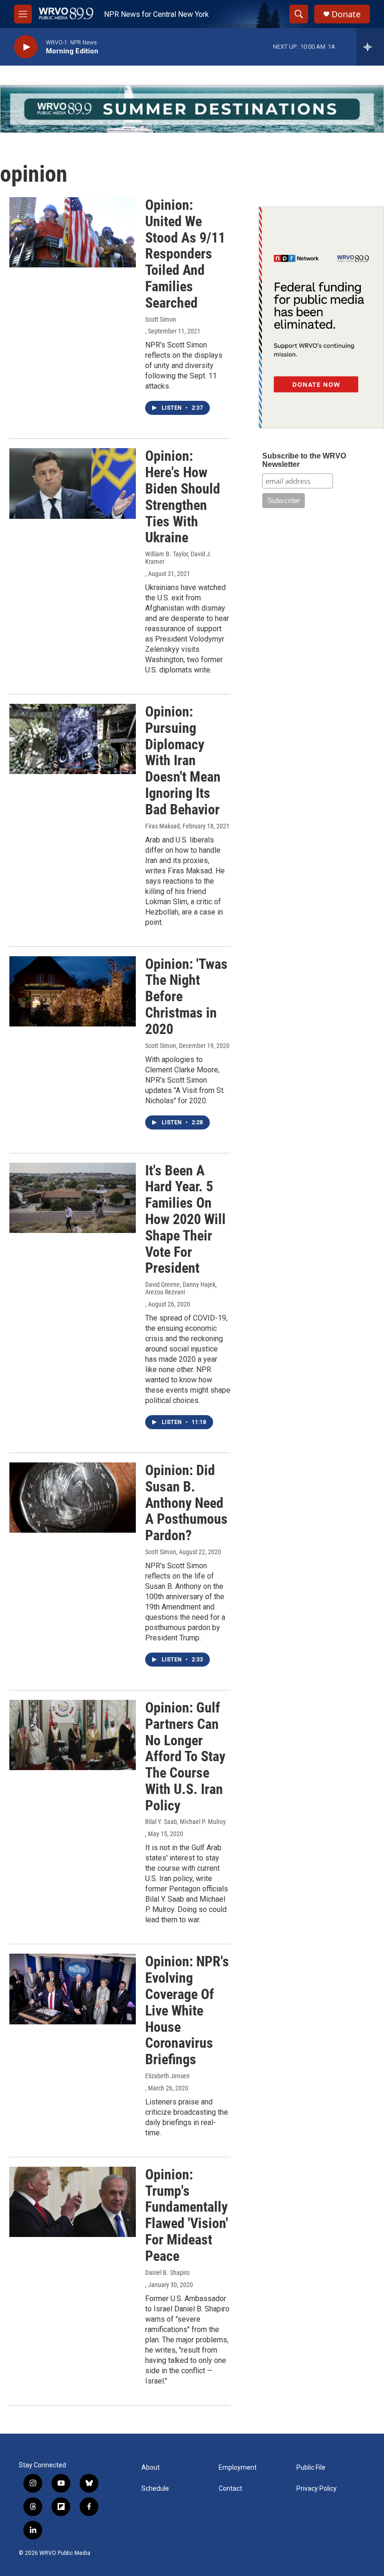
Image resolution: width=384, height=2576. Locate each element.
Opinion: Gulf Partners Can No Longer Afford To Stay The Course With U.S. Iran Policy (185, 1757)
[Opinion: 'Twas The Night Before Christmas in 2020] (73, 991)
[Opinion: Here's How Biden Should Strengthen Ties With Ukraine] (73, 483)
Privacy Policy (317, 2489)
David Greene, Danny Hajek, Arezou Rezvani (181, 1288)
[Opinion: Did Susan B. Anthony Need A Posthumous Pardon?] (73, 1498)
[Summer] (192, 109)
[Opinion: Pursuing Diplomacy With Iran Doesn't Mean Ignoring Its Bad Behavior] (73, 739)
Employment (238, 2468)
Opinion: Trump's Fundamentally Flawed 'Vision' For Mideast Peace (187, 2215)
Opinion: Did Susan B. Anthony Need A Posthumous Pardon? (186, 1503)
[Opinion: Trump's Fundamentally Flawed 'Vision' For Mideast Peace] (73, 2202)
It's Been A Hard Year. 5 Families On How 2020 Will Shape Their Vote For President (185, 1219)
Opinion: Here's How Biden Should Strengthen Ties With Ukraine (183, 497)
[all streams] (370, 47)
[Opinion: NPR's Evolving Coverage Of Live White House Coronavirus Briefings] (73, 1989)
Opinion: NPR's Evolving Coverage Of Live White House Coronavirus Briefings (187, 2010)
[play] (26, 47)
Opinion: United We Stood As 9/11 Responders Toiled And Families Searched (185, 254)
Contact (230, 2489)
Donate (346, 14)
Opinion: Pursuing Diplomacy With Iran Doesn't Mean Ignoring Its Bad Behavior (183, 760)
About (151, 2468)
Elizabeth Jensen (167, 2076)
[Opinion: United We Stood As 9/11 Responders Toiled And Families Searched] (73, 232)
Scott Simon (161, 319)
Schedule (155, 2489)
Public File (311, 2468)
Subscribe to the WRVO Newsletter (304, 460)
